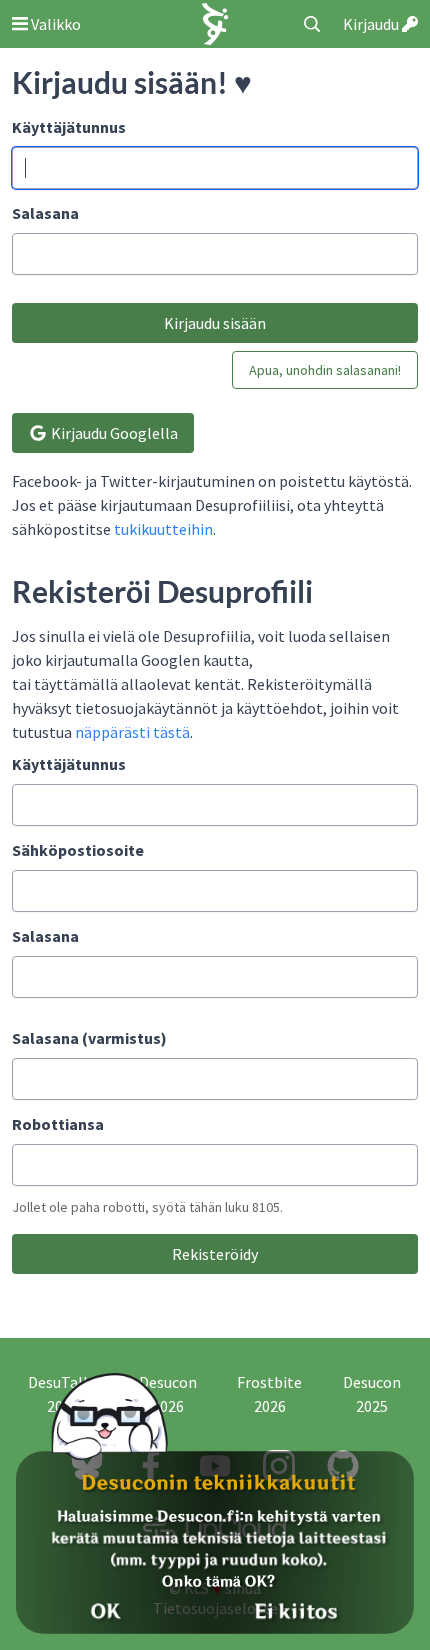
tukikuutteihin (163, 529)
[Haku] (312, 24)
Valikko (54, 24)
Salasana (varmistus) (89, 1038)
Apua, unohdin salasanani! (325, 370)
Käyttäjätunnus (69, 127)
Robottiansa (58, 1124)
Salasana (45, 213)
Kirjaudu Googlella (113, 433)
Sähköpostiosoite (78, 850)
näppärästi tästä (132, 732)
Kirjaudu (372, 24)
